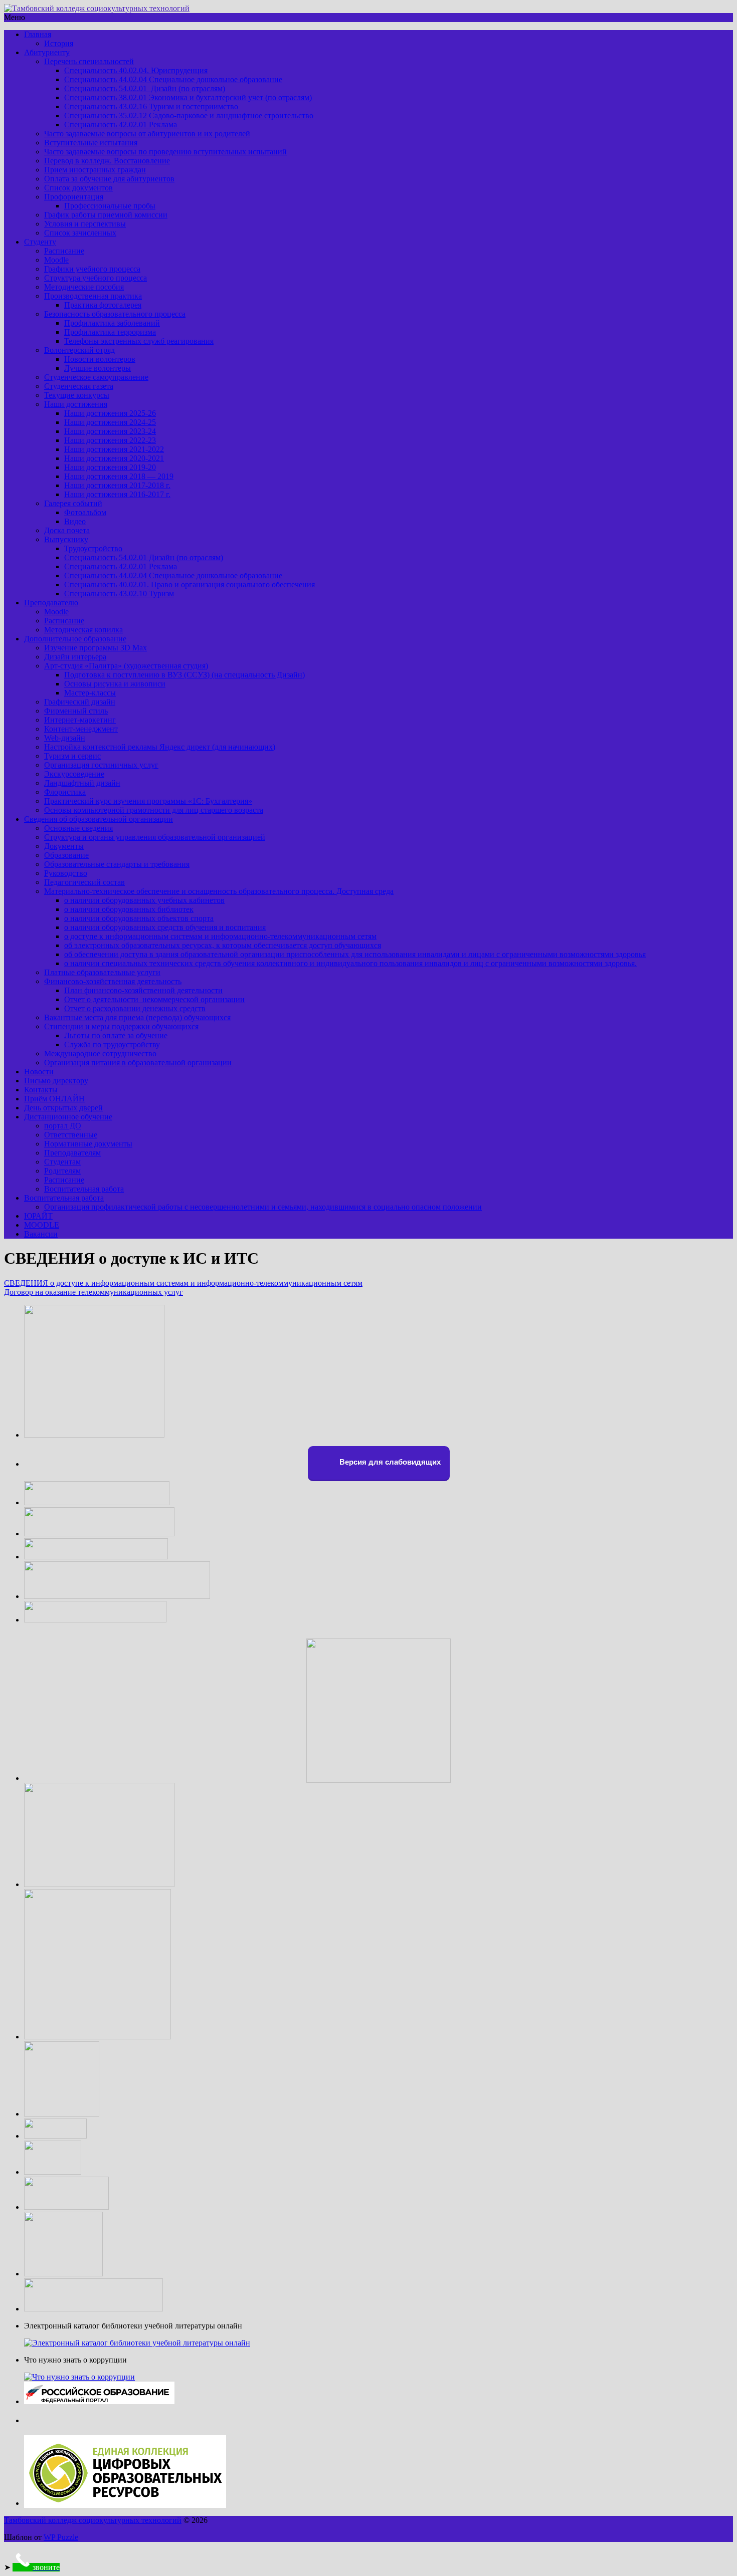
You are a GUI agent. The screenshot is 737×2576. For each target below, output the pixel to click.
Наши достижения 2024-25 (110, 422)
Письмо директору (56, 1081)
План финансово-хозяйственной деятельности (143, 990)
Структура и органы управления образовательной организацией (155, 837)
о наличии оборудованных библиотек (129, 909)
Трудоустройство (93, 548)
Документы (64, 846)
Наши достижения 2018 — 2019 (119, 476)
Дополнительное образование (75, 639)
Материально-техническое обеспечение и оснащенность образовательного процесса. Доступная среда (219, 891)
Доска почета (67, 530)
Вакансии (41, 1234)
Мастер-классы (90, 693)
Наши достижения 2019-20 (110, 467)
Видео (75, 521)
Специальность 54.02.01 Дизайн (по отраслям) (145, 88)
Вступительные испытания (91, 143)
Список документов (78, 188)
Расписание (64, 251)
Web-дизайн (65, 738)
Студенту (40, 242)
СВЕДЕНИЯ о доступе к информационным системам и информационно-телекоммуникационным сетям (183, 1283)
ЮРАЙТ (38, 1216)
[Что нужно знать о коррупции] (79, 2377)
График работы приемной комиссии (106, 215)
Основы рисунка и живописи (115, 684)
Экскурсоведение (74, 774)
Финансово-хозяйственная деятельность (113, 981)
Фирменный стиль (76, 711)
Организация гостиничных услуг (101, 765)
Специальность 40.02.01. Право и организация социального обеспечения (190, 584)
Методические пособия (84, 287)
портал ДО (63, 1126)
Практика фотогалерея (103, 305)
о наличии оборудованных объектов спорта (139, 918)
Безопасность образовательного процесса (115, 314)
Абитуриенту (47, 52)
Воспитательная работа (84, 1189)
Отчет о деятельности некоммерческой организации (154, 999)
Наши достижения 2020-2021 (114, 458)
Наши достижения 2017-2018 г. (117, 485)
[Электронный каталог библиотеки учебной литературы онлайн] (137, 2343)
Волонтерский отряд (79, 350)
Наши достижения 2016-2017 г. (117, 494)
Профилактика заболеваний (112, 323)
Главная (38, 34)
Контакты (41, 1090)
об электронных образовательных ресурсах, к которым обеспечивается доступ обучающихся (223, 945)
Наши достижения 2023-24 (110, 431)
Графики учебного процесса (92, 269)
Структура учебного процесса (96, 278)
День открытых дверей (63, 1108)
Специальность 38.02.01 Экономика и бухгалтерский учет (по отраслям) (188, 97)
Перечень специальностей (89, 61)
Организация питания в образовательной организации (138, 1063)
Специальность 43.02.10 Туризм (119, 594)
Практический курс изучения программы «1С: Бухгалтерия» (148, 801)
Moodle (56, 260)
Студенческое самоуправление (96, 377)
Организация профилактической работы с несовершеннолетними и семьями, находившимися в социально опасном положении (263, 1207)
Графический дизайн (80, 702)
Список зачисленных (80, 233)
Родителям (62, 1171)
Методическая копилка (83, 630)
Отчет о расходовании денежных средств (135, 1008)
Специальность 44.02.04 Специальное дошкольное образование (173, 79)
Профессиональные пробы (110, 206)
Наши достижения (76, 404)
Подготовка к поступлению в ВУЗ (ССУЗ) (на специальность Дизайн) (185, 675)
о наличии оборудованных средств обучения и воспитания (165, 927)
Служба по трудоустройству (112, 1044)
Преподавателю (51, 603)
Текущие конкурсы (77, 395)
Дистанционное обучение (68, 1117)
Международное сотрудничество (100, 1053)
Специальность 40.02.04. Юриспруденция (136, 70)
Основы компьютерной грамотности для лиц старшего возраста (154, 810)
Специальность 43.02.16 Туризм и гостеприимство (151, 106)
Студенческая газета (79, 386)
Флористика (65, 792)
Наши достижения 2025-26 (110, 413)
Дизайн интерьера (75, 657)
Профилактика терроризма (110, 332)
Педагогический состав (84, 882)
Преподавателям (72, 1153)
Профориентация (74, 197)
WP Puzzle (61, 2537)
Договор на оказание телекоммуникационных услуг (94, 1292)
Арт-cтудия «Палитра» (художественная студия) (126, 666)
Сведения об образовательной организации (99, 819)
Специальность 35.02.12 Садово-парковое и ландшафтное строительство (189, 115)
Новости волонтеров (100, 359)
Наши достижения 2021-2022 (114, 449)
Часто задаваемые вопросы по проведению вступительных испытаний (165, 152)
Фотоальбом (85, 512)
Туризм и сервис (72, 756)
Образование (66, 855)
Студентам (62, 1162)
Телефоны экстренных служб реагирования (139, 341)
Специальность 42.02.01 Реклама (122, 125)
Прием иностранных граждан (95, 170)
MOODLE (42, 1225)
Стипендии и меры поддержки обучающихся (121, 1026)
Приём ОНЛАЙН (54, 1099)
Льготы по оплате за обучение (116, 1035)
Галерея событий (73, 503)
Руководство (66, 873)
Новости (39, 1072)
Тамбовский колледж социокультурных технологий (93, 2520)
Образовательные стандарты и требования (117, 864)
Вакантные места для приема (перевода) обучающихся (137, 1017)
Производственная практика (93, 296)
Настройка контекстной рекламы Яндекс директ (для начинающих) (160, 747)
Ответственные (71, 1135)
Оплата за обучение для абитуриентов (109, 179)
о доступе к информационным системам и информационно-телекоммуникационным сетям (220, 936)
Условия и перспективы (85, 224)
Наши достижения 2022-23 (110, 440)
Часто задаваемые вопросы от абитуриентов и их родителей (147, 134)
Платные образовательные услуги (102, 972)
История (59, 43)
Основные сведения (78, 828)
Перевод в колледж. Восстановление (107, 161)
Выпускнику (66, 539)
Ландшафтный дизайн (82, 783)
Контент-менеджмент (81, 729)
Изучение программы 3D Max (96, 648)
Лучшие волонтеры (98, 368)
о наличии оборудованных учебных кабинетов (144, 900)
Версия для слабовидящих (389, 1462)
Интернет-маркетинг (80, 720)
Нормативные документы (88, 1144)
